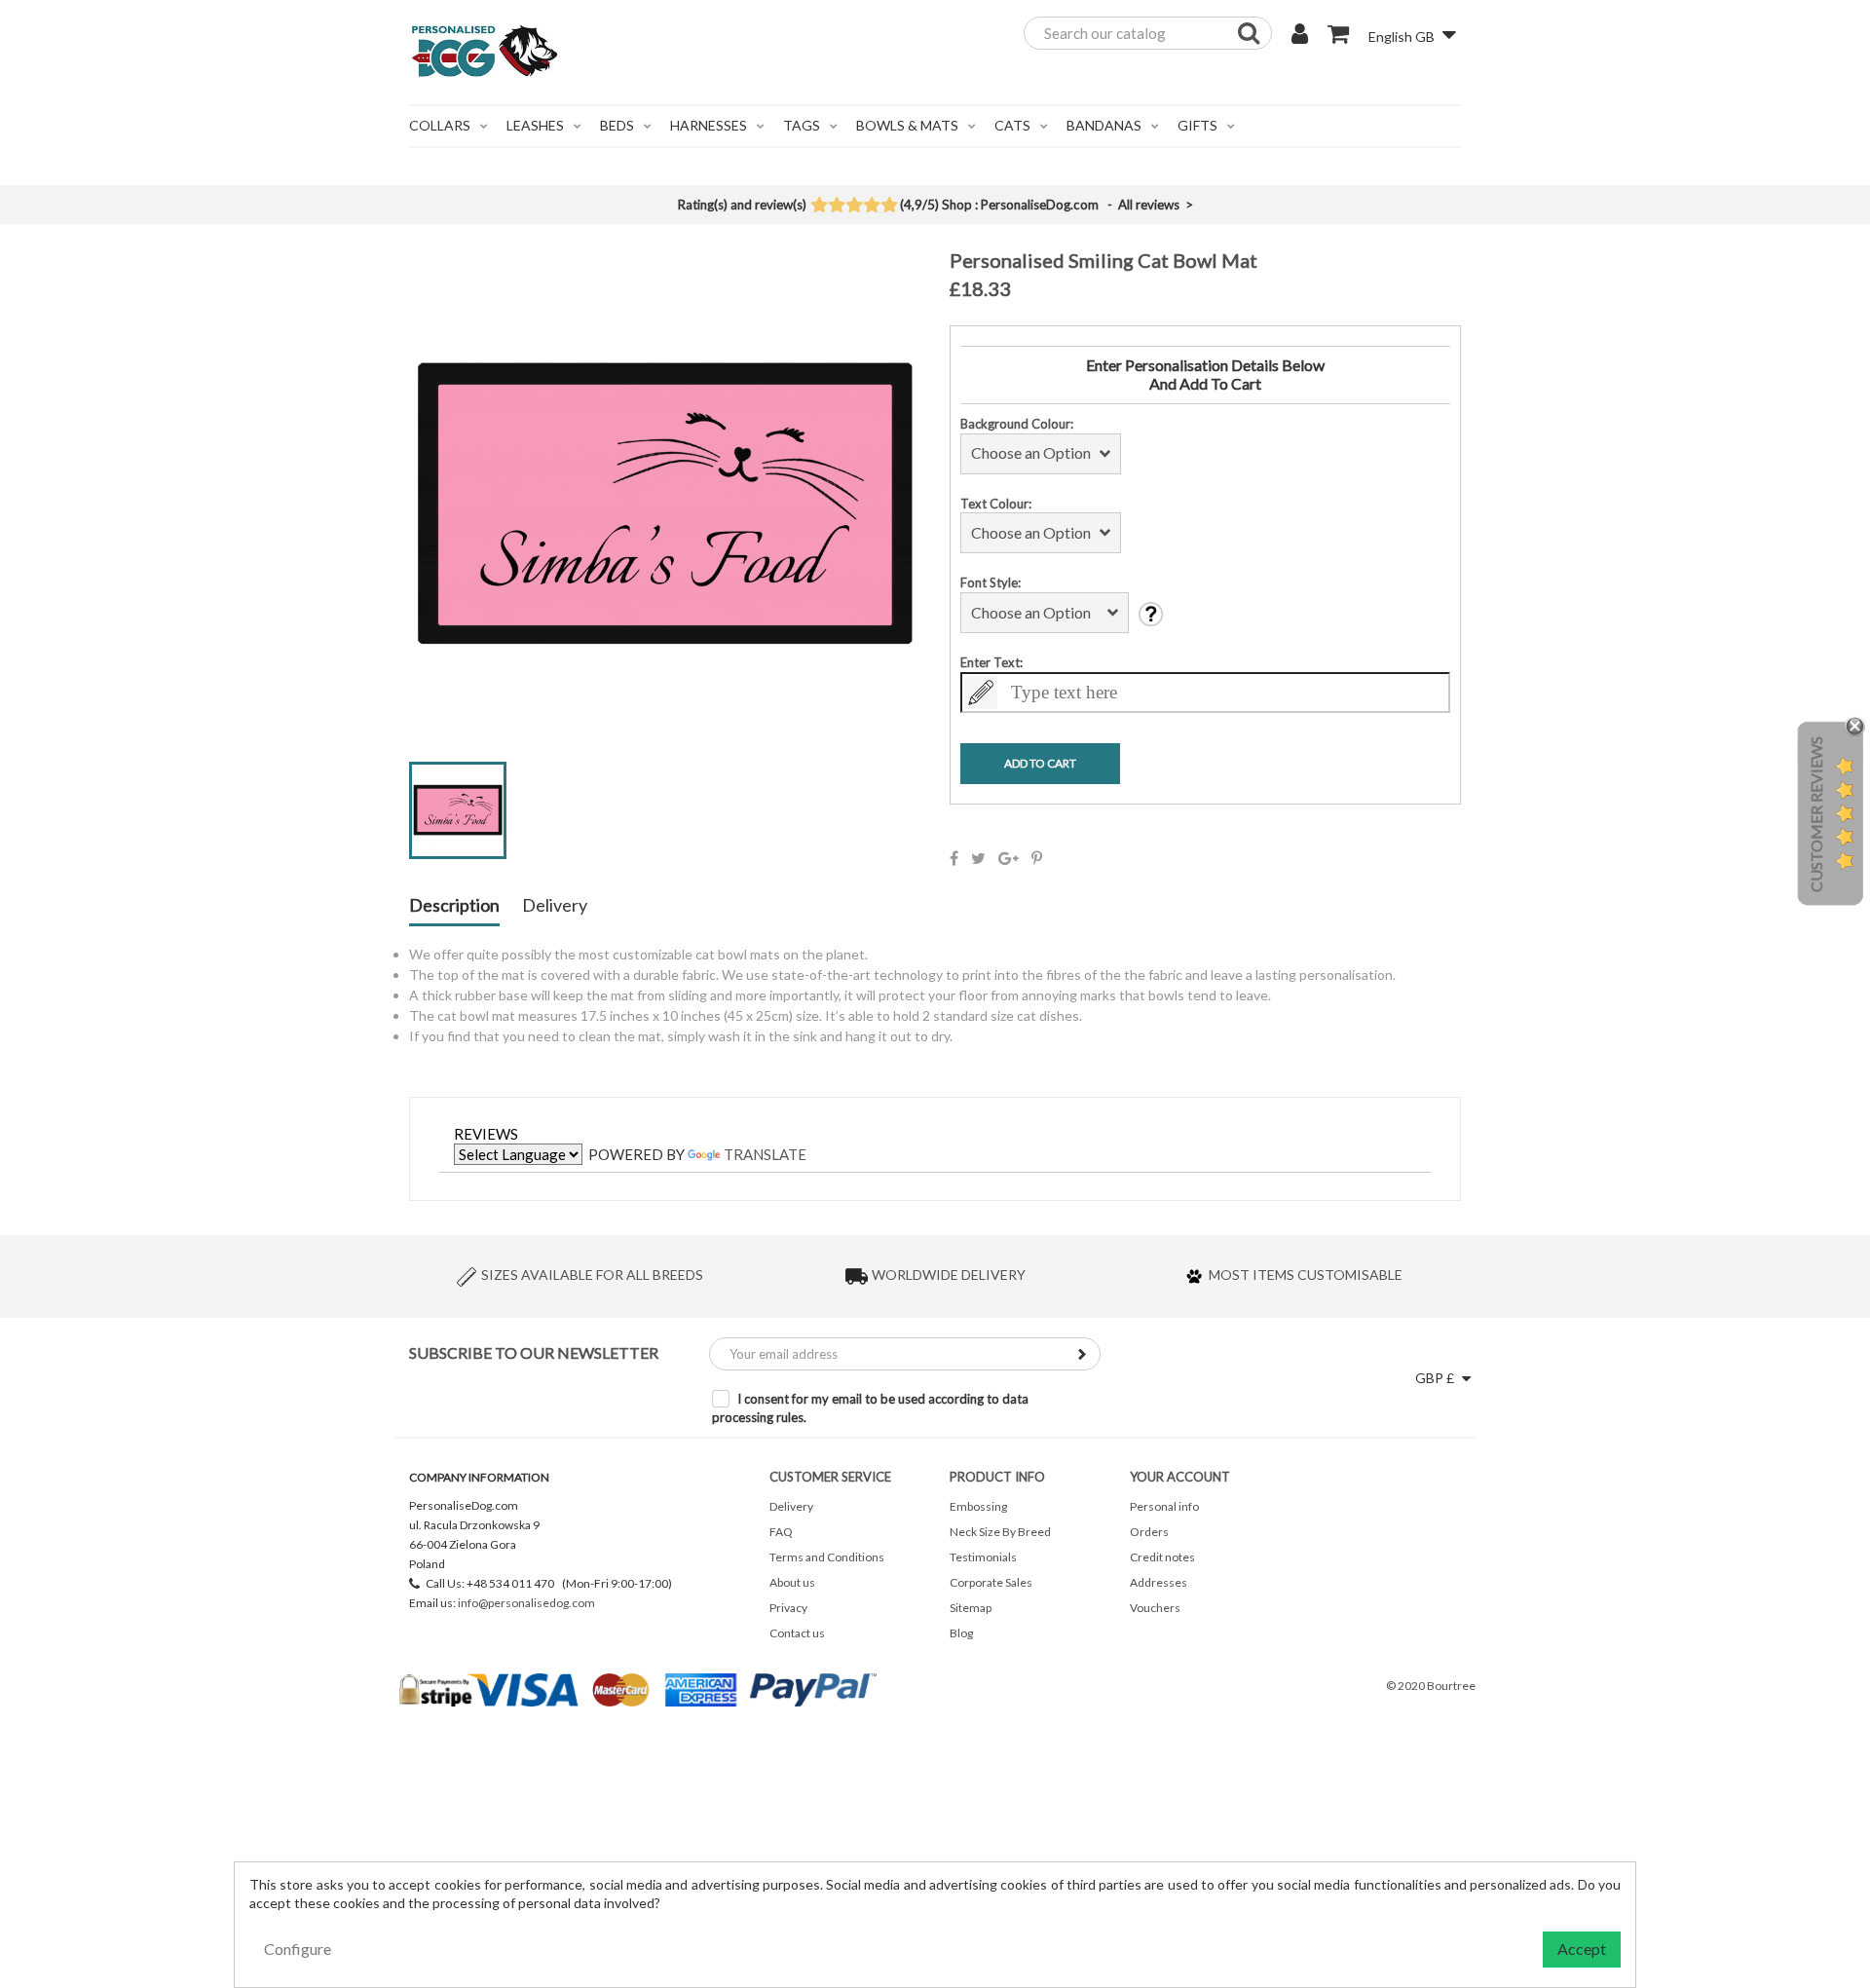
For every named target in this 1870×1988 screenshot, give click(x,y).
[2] (836, 206)
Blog (961, 1633)
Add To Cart (1040, 763)
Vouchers (1155, 1608)
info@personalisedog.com (526, 1603)
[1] (819, 206)
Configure (298, 1949)
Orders (1149, 1532)
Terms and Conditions (827, 1557)
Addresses (1159, 1582)
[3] (854, 206)
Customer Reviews (1816, 814)
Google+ (1009, 858)
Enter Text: (991, 662)
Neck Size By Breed (1000, 1532)
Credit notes (1162, 1557)
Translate (765, 1154)
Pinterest (1037, 858)
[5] (889, 206)
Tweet (978, 858)
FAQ (781, 1532)
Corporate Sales (991, 1582)
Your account (1180, 1477)
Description (454, 906)
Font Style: (991, 582)
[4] (871, 206)
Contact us (797, 1633)
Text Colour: (996, 504)
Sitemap (971, 1608)
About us (792, 1582)
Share (954, 858)
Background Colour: (1017, 424)
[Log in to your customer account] (1300, 36)
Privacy (788, 1608)
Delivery (555, 906)
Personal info (1164, 1506)
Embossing (978, 1506)
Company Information (479, 1477)
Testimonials (983, 1557)
